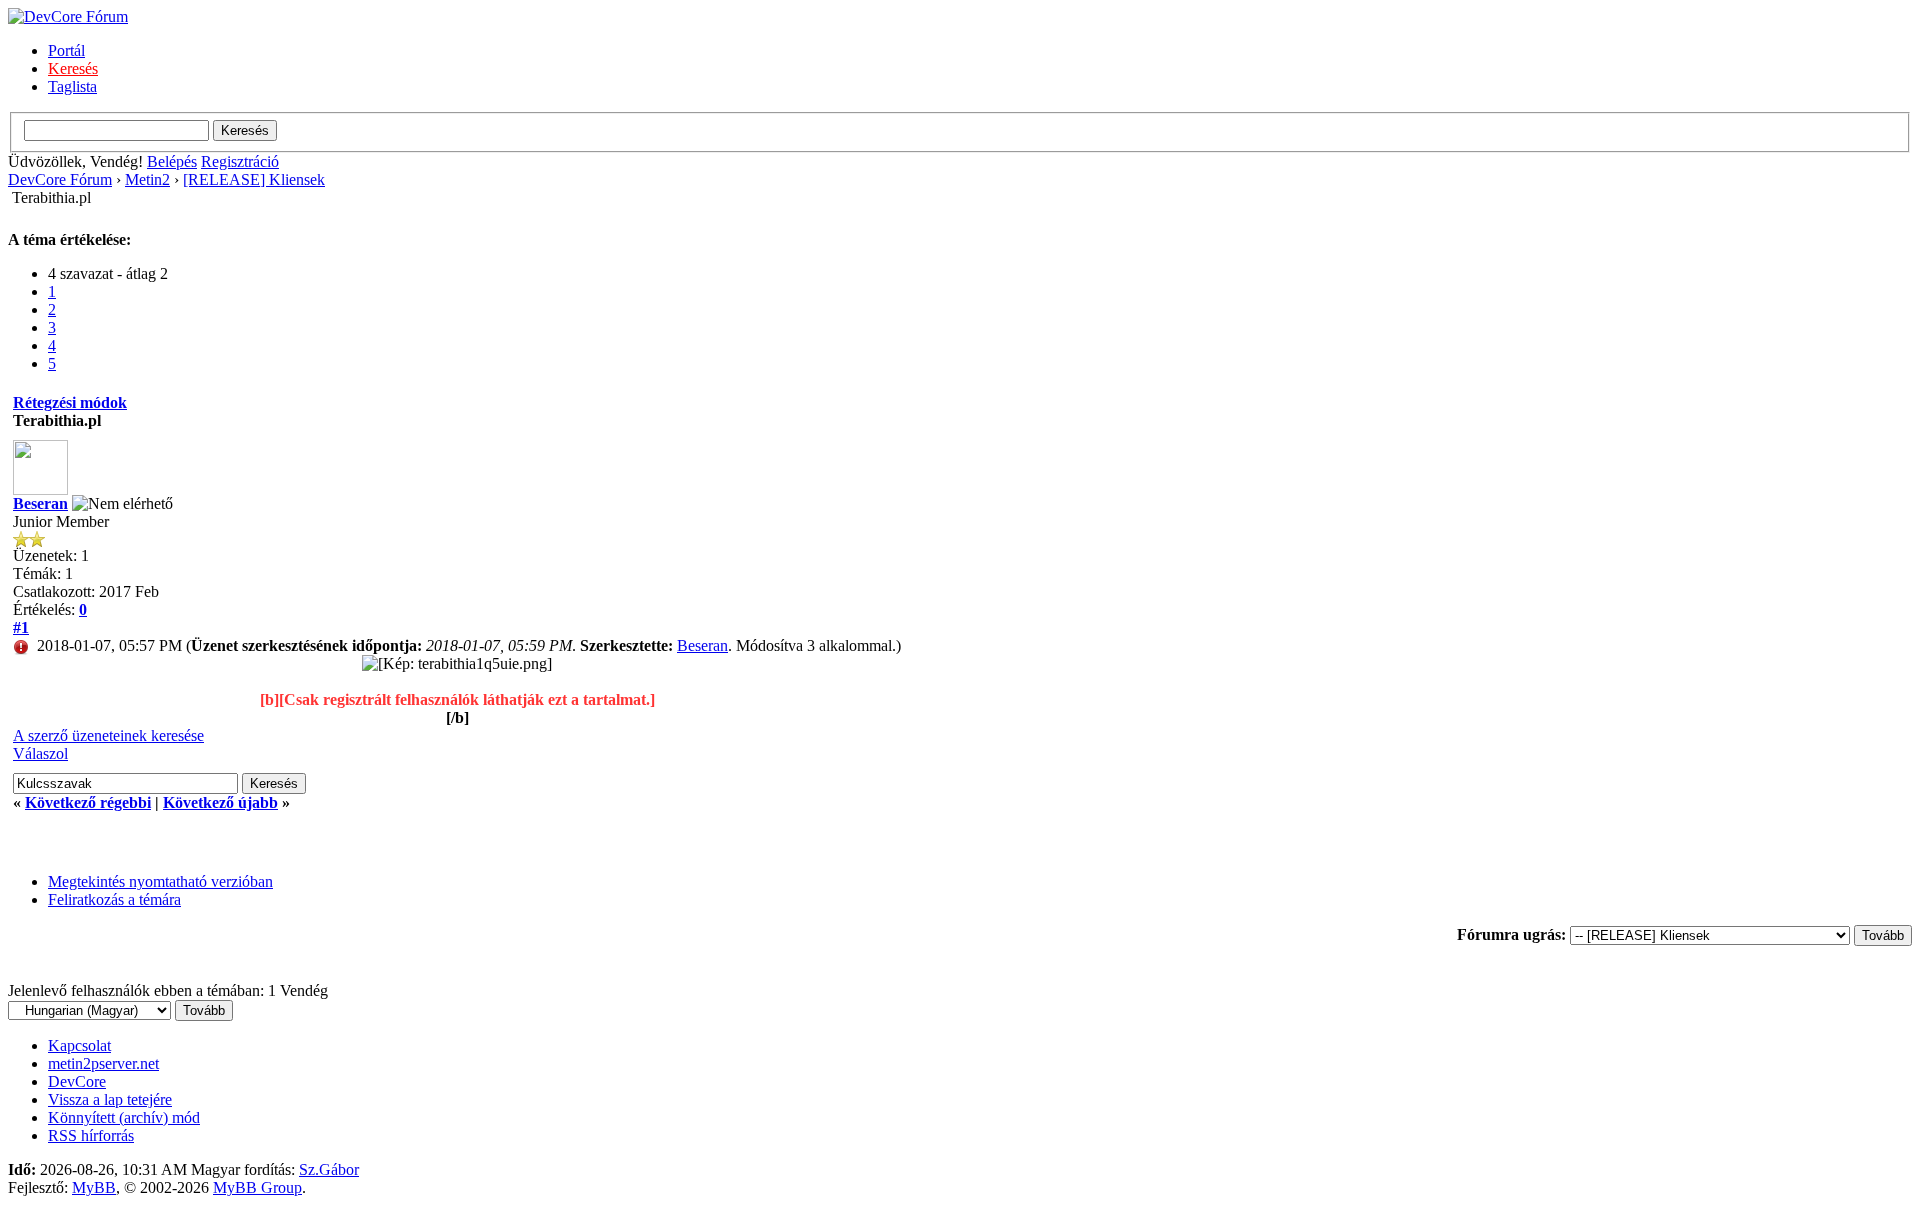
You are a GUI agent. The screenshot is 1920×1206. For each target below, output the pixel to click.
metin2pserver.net (103, 1063)
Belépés (172, 161)
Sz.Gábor (329, 1169)
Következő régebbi (88, 802)
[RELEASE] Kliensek (254, 179)
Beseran (40, 503)
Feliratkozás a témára (114, 899)
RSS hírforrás (91, 1135)
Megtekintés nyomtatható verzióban (160, 881)
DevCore (77, 1081)
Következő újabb (220, 802)
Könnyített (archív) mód (124, 1117)
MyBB (94, 1187)
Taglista (72, 86)
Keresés (73, 68)
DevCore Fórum (60, 179)
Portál (66, 50)
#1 (21, 627)
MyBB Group (257, 1187)
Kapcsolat (79, 1045)
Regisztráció (240, 161)
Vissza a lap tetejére (110, 1099)
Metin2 (147, 179)
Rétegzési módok (70, 402)
